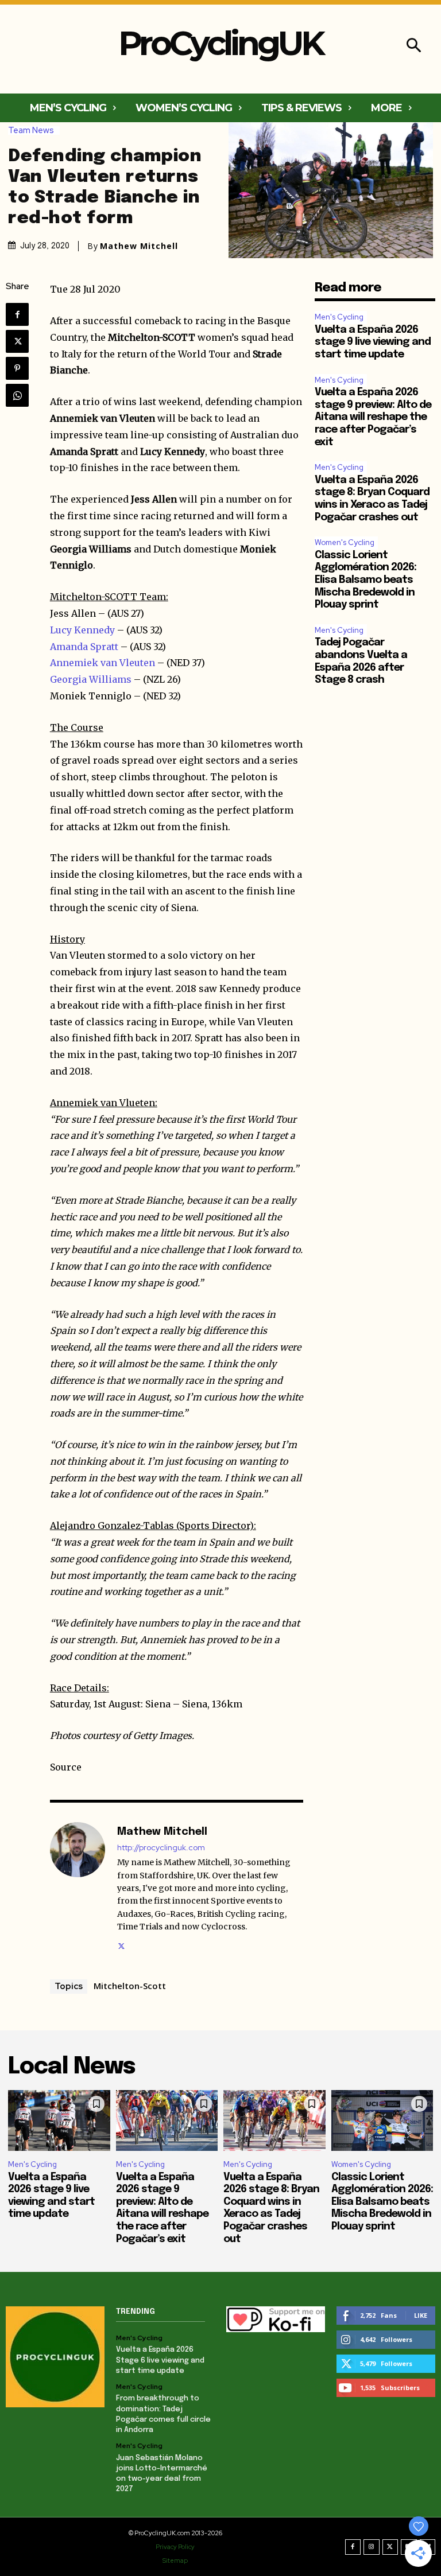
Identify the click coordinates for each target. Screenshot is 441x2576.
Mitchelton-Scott (130, 1986)
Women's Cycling (345, 542)
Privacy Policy (175, 2547)
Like (421, 2315)
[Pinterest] (17, 368)
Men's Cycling (339, 317)
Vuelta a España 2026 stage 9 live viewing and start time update (373, 342)
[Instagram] (372, 2547)
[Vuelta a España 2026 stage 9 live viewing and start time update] (59, 2121)
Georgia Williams (91, 679)
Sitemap (175, 2561)
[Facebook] (17, 314)
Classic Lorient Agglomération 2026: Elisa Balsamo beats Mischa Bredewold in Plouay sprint (365, 580)
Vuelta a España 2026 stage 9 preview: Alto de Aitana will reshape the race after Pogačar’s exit (373, 417)
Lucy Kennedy (82, 630)
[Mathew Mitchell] (78, 1887)
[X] (17, 341)
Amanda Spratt (84, 647)
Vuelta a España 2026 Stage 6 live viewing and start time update (160, 2360)
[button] (414, 47)
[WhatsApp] (17, 395)
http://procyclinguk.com (161, 1848)
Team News (31, 131)
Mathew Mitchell (139, 246)
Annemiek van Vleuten (102, 663)
